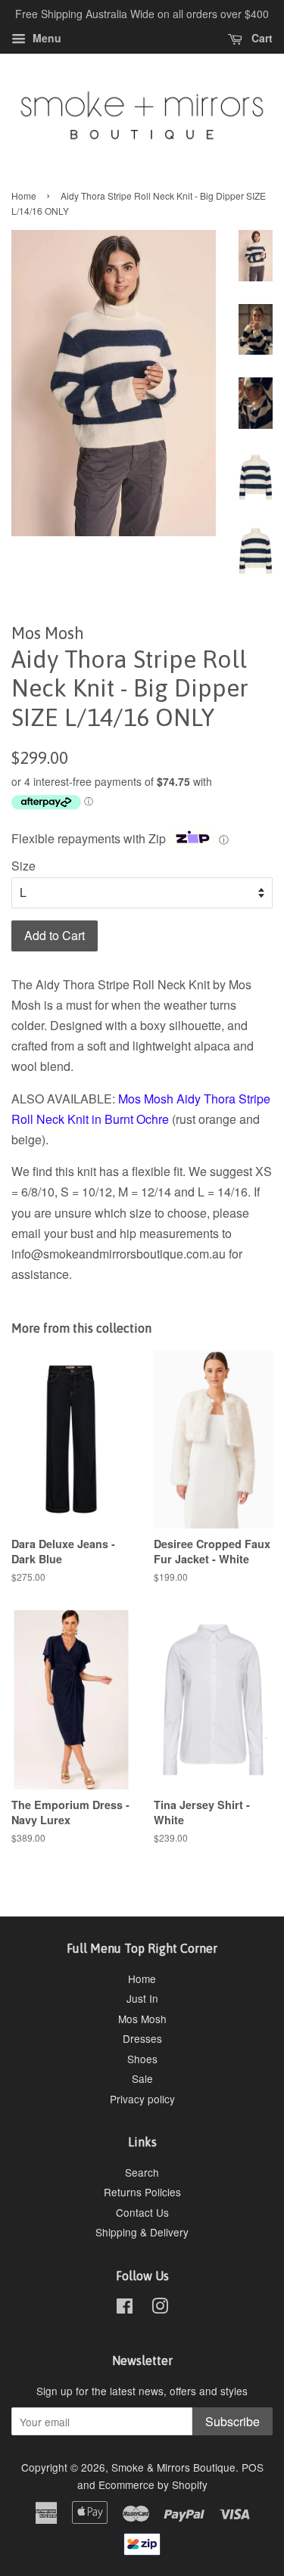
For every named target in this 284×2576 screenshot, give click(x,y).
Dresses (142, 2038)
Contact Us (142, 2212)
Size (23, 866)
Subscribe (233, 2421)
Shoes (142, 2059)
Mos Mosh (142, 2019)
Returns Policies (142, 2192)
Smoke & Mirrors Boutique (173, 2467)
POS (253, 2467)
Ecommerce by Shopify (153, 2484)
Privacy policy (142, 2099)
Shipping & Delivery (142, 2232)
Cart (261, 38)
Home (24, 196)
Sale (142, 2078)
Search (142, 2172)
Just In (142, 1998)
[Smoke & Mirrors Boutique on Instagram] (160, 2308)
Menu (45, 38)
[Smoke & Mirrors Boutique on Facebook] (125, 2308)
